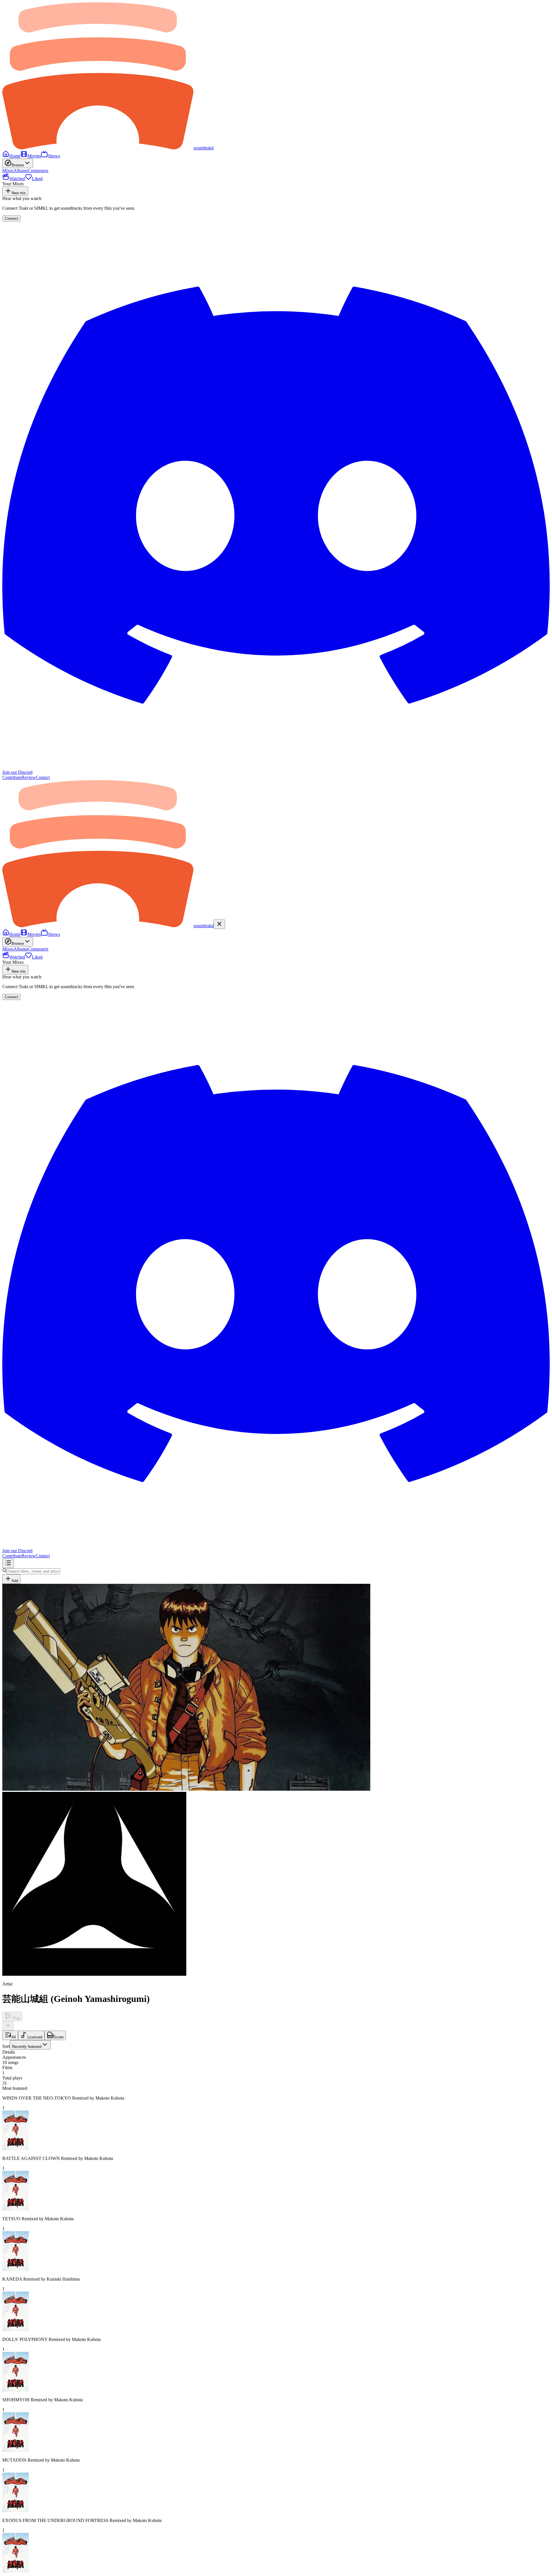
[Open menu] (8, 1563)
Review (29, 777)
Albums (21, 171)
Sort (22, 2046)
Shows (54, 156)
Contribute (12, 777)
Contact (43, 777)
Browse (18, 165)
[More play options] (8, 2026)
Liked (37, 179)
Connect (11, 219)
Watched (17, 179)
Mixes (8, 171)
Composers (38, 171)
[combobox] (30, 2045)
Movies (34, 156)
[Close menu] (219, 924)
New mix (19, 193)
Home (15, 156)
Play (16, 2018)
